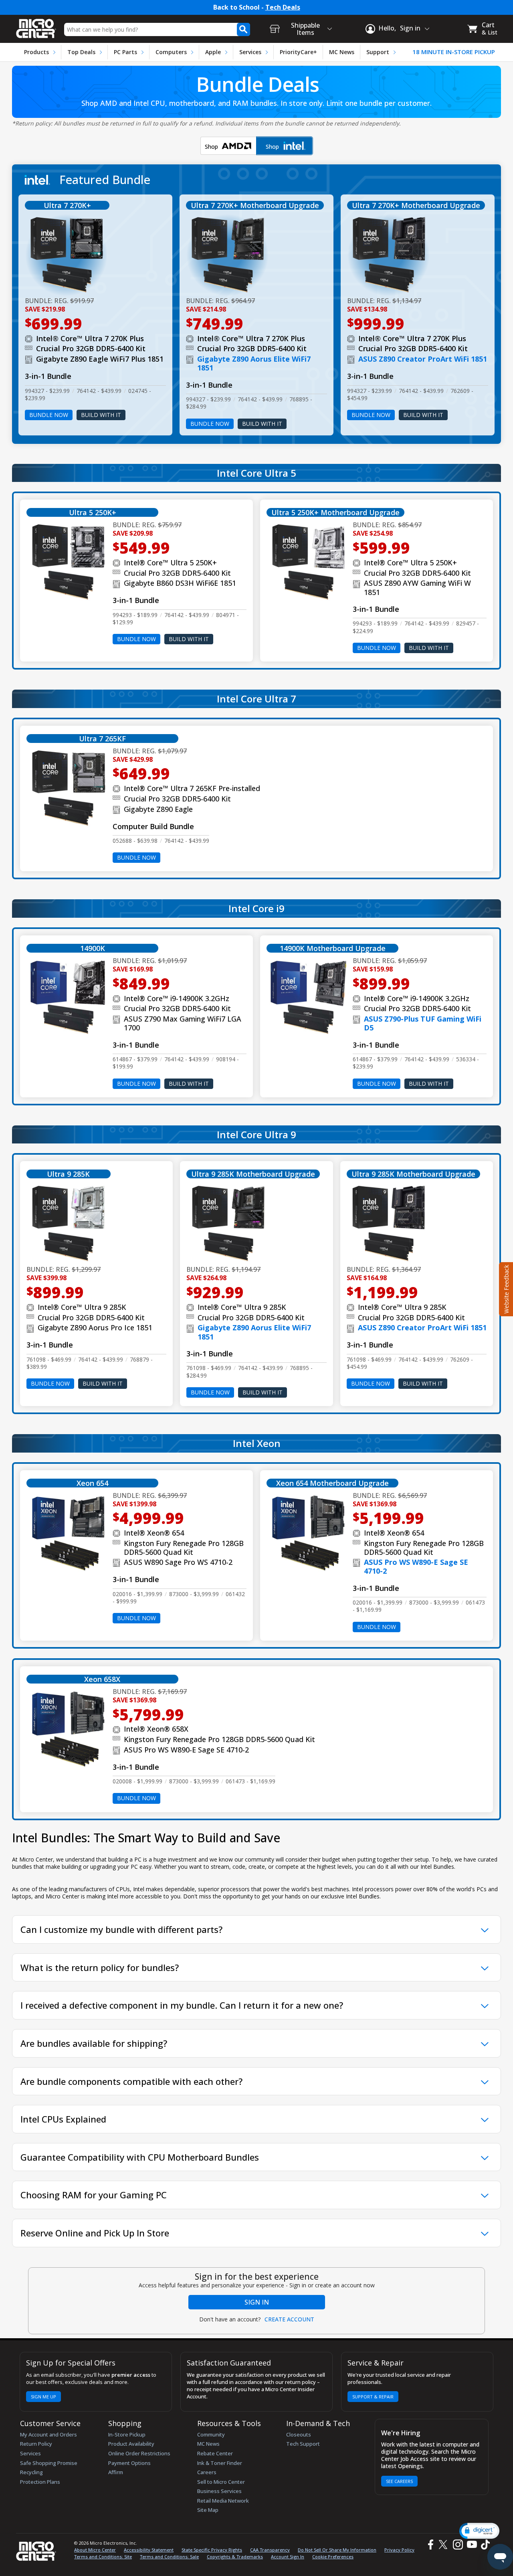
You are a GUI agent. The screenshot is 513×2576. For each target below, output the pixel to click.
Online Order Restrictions (139, 2453)
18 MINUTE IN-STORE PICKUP (454, 52)
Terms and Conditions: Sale (169, 2557)
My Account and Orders (48, 2434)
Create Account (289, 2319)
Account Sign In (288, 2557)
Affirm (116, 2472)
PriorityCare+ (298, 52)
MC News (342, 52)
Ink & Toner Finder (220, 2463)
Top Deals (81, 52)
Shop (222, 148)
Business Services (219, 2491)
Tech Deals (283, 7)
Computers (171, 52)
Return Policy (36, 2444)
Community (211, 2434)
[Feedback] (505, 1288)
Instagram (457, 2545)
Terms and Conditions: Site (103, 2557)
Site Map (208, 2510)
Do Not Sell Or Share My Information (337, 2550)
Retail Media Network (223, 2501)
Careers (207, 2472)
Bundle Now (49, 415)
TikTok (484, 2545)
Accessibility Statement (149, 2550)
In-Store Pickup (127, 2434)
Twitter (444, 2545)
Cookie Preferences (333, 2557)
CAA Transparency (270, 2550)
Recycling (31, 2472)
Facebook (430, 2545)
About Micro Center (95, 2550)
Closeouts (299, 2434)
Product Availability (131, 2444)
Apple (213, 52)
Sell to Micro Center (221, 2482)
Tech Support (303, 2444)
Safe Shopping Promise (49, 2463)
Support (378, 52)
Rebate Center (215, 2453)
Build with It (101, 415)
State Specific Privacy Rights (212, 2550)
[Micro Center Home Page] (36, 26)
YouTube (472, 2545)
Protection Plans (40, 2482)
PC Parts (125, 52)
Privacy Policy (399, 2550)
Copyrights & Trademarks (235, 2557)
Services (250, 52)
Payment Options (129, 2463)
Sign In (257, 2302)
